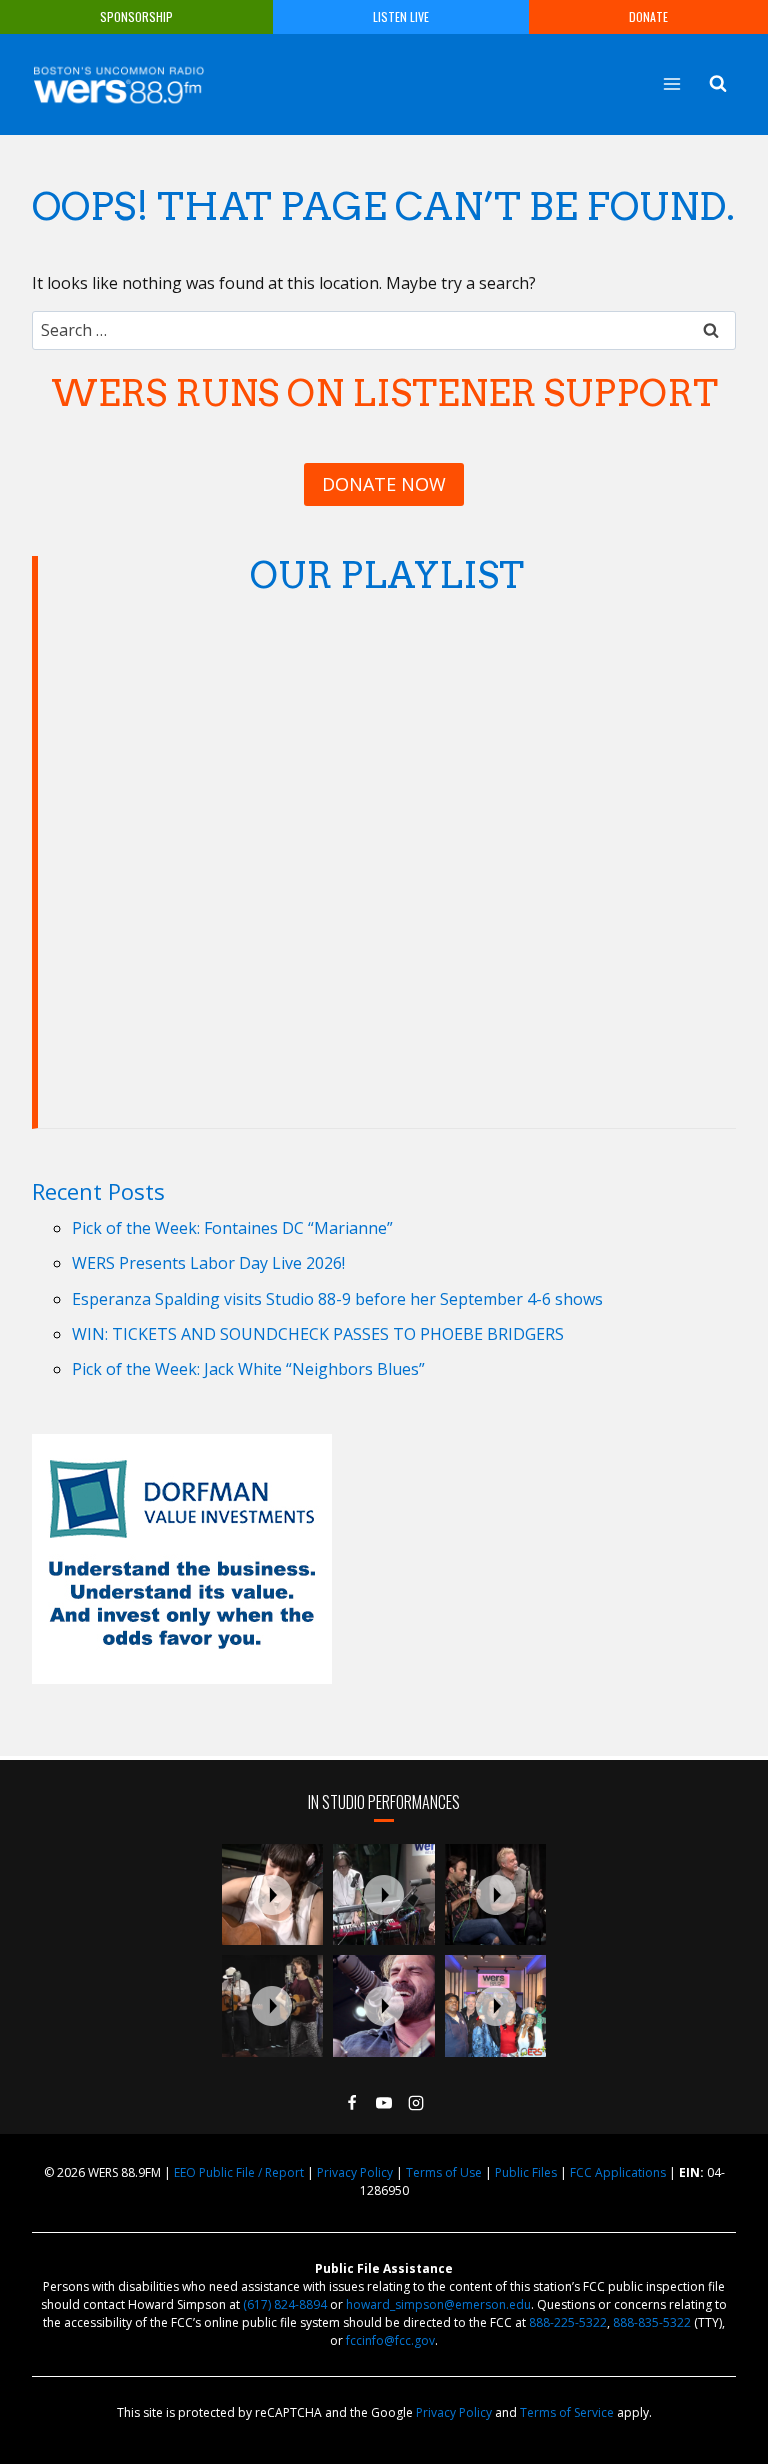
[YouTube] (384, 2103)
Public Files (526, 2172)
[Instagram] (416, 2103)
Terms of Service (567, 2412)
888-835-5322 (652, 2322)
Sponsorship (136, 16)
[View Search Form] (718, 84)
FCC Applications (618, 2172)
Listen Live (401, 16)
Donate (648, 16)
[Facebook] (352, 2103)
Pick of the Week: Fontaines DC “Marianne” (232, 1228)
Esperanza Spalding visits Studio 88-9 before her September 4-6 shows (337, 1299)
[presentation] (273, 1895)
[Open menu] (671, 83)
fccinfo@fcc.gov (390, 2340)
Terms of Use (444, 2172)
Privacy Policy (355, 2172)
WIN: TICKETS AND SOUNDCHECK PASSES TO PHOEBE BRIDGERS (318, 1334)
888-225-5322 (568, 2322)
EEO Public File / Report (239, 2172)
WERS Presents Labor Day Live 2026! (208, 1263)
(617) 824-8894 (285, 2304)
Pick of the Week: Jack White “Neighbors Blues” (248, 1369)
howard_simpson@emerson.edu (438, 2304)
